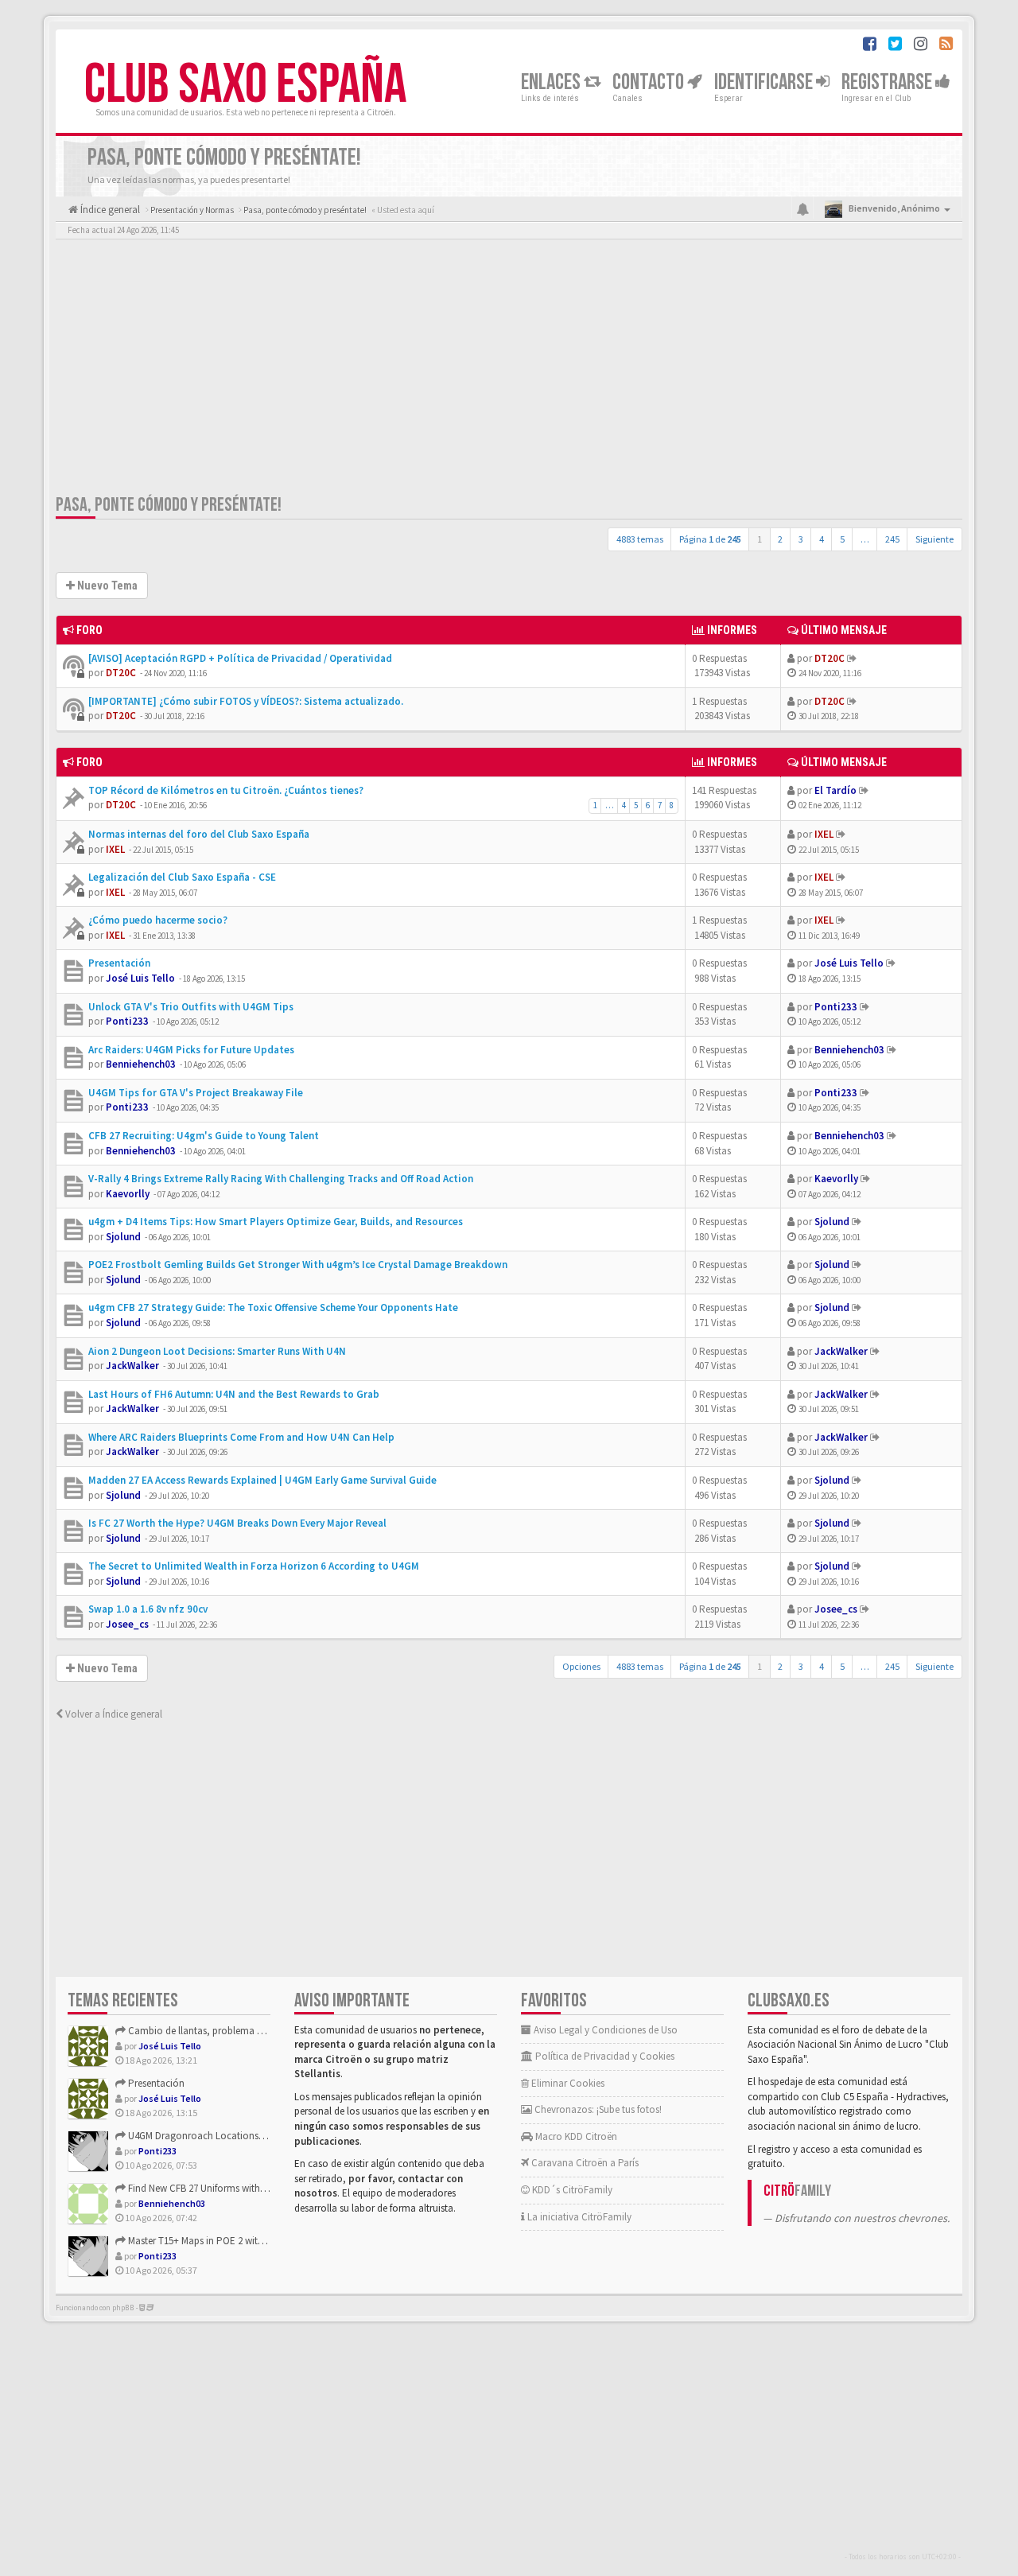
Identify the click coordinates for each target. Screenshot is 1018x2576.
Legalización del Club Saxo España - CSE (182, 877)
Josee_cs (127, 1624)
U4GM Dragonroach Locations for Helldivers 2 (224, 2136)
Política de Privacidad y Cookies (604, 2056)
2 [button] (780, 539)
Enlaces (552, 82)
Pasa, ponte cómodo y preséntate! (169, 505)
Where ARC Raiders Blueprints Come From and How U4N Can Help (241, 1437)
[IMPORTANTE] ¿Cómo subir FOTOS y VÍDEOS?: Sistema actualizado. (246, 701)
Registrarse (888, 82)
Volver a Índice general (113, 1714)
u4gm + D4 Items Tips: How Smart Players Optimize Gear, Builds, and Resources (276, 1222)
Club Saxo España (245, 85)
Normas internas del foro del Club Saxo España (199, 834)
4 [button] (822, 539)
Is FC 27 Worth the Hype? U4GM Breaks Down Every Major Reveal (237, 1523)
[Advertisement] (509, 370)
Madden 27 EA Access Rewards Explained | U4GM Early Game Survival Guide (262, 1480)
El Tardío (835, 790)
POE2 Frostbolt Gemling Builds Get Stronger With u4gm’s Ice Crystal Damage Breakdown (298, 1265)
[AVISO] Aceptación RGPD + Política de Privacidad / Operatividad (240, 658)
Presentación (119, 963)
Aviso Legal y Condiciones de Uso (604, 2030)
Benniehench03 (141, 1064)
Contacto (650, 82)
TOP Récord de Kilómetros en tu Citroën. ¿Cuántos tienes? (226, 790)
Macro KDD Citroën (575, 2136)
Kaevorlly (128, 1194)
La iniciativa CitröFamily (578, 2217)
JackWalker (132, 1366)
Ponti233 (127, 1021)
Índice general (109, 210)
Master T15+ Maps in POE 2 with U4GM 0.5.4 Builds (233, 2241)
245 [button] (892, 539)
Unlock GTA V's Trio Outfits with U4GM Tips (191, 1007)
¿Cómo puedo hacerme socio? (158, 920)
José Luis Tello (140, 978)
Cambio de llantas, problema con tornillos (219, 2031)
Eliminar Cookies (567, 2083)
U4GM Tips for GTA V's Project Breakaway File (196, 1093)
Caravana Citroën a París (584, 2163)
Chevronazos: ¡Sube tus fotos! (597, 2109)
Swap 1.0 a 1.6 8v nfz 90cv (148, 1609)
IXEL (115, 849)
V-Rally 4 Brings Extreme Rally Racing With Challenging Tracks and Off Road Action (281, 1179)
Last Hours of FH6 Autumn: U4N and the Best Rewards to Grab (234, 1394)
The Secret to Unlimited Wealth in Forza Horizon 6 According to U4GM (254, 1566)
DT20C (121, 673)
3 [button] (801, 539)
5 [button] (842, 539)
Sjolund (123, 1237)
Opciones (581, 1666)
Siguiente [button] (934, 539)
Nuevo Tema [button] (106, 586)
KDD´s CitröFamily (571, 2190)
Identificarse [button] (765, 82)
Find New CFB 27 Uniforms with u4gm (206, 2188)
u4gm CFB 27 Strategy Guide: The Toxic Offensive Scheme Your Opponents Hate (273, 1307)
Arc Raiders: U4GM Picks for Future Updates (191, 1050)
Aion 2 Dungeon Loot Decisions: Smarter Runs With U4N (217, 1351)
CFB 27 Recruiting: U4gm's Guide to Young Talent (204, 1136)
